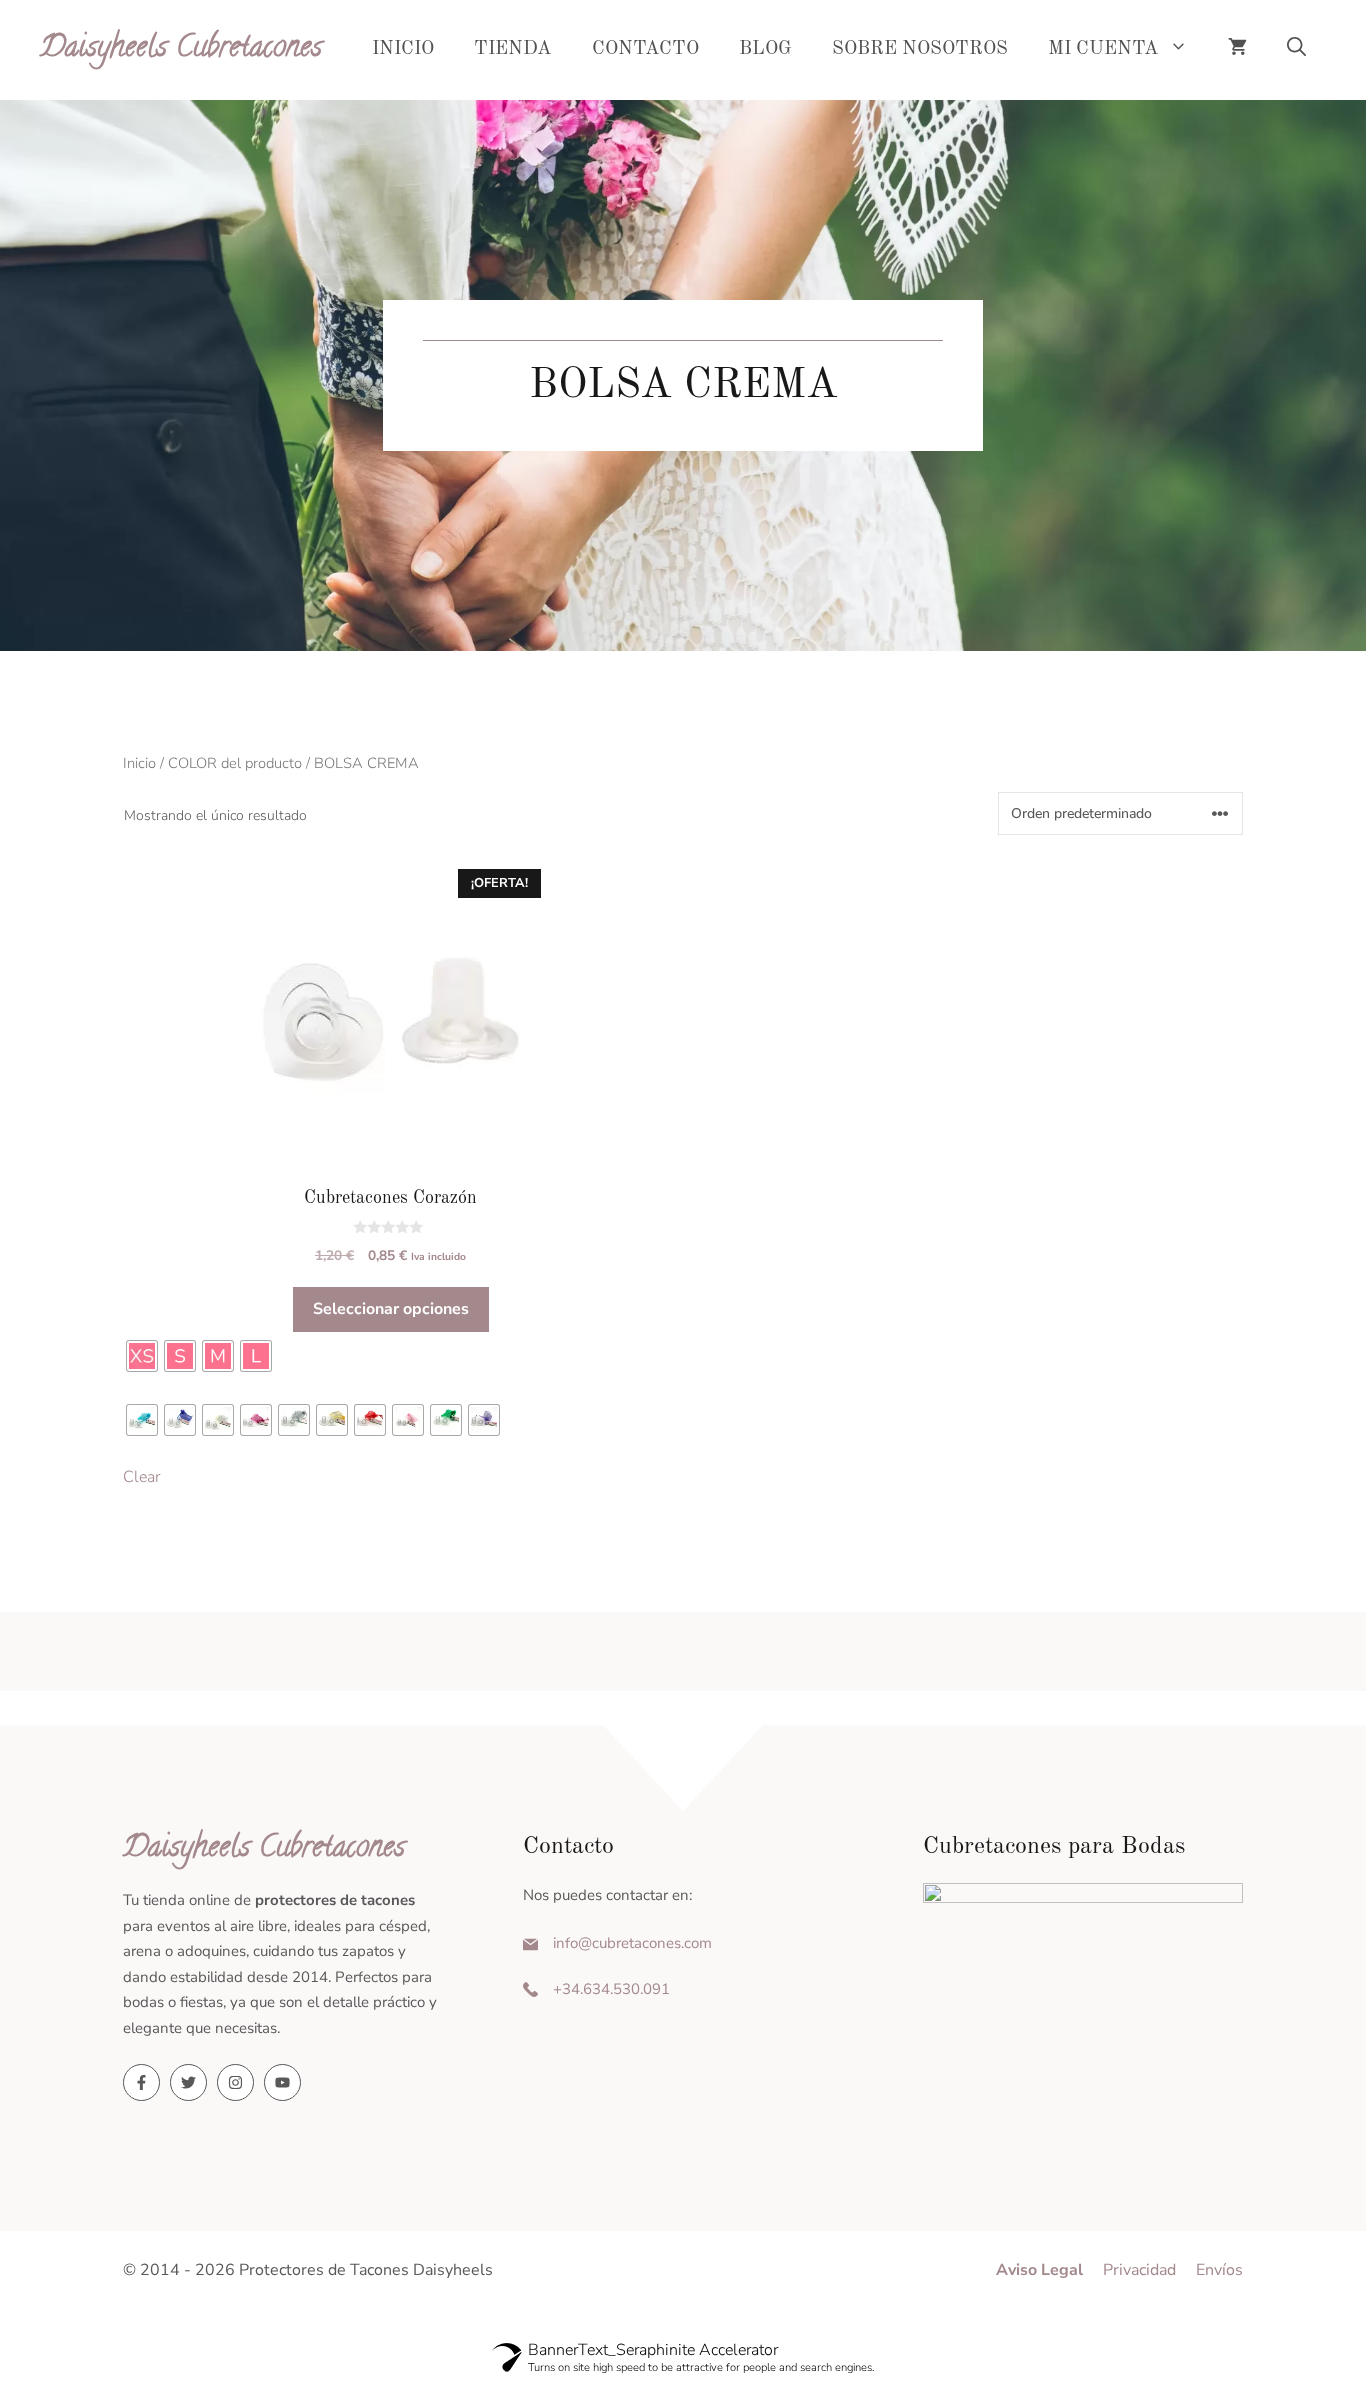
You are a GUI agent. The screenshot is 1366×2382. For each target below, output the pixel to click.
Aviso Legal (1039, 2270)
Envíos (1219, 2270)
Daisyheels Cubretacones (181, 49)
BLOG (765, 49)
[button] (1296, 50)
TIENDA (513, 49)
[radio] (142, 1356)
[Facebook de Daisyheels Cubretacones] (141, 2082)
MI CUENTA (1103, 49)
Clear (141, 1477)
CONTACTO (645, 49)
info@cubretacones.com (632, 1943)
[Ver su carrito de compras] (1237, 50)
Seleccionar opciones (391, 1309)
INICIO (403, 49)
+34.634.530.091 (611, 1989)
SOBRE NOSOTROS (920, 49)
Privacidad (1139, 2270)
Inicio (139, 763)
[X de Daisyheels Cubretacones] (188, 2082)
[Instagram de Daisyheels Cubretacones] (235, 2082)
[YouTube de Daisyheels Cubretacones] (282, 2082)
